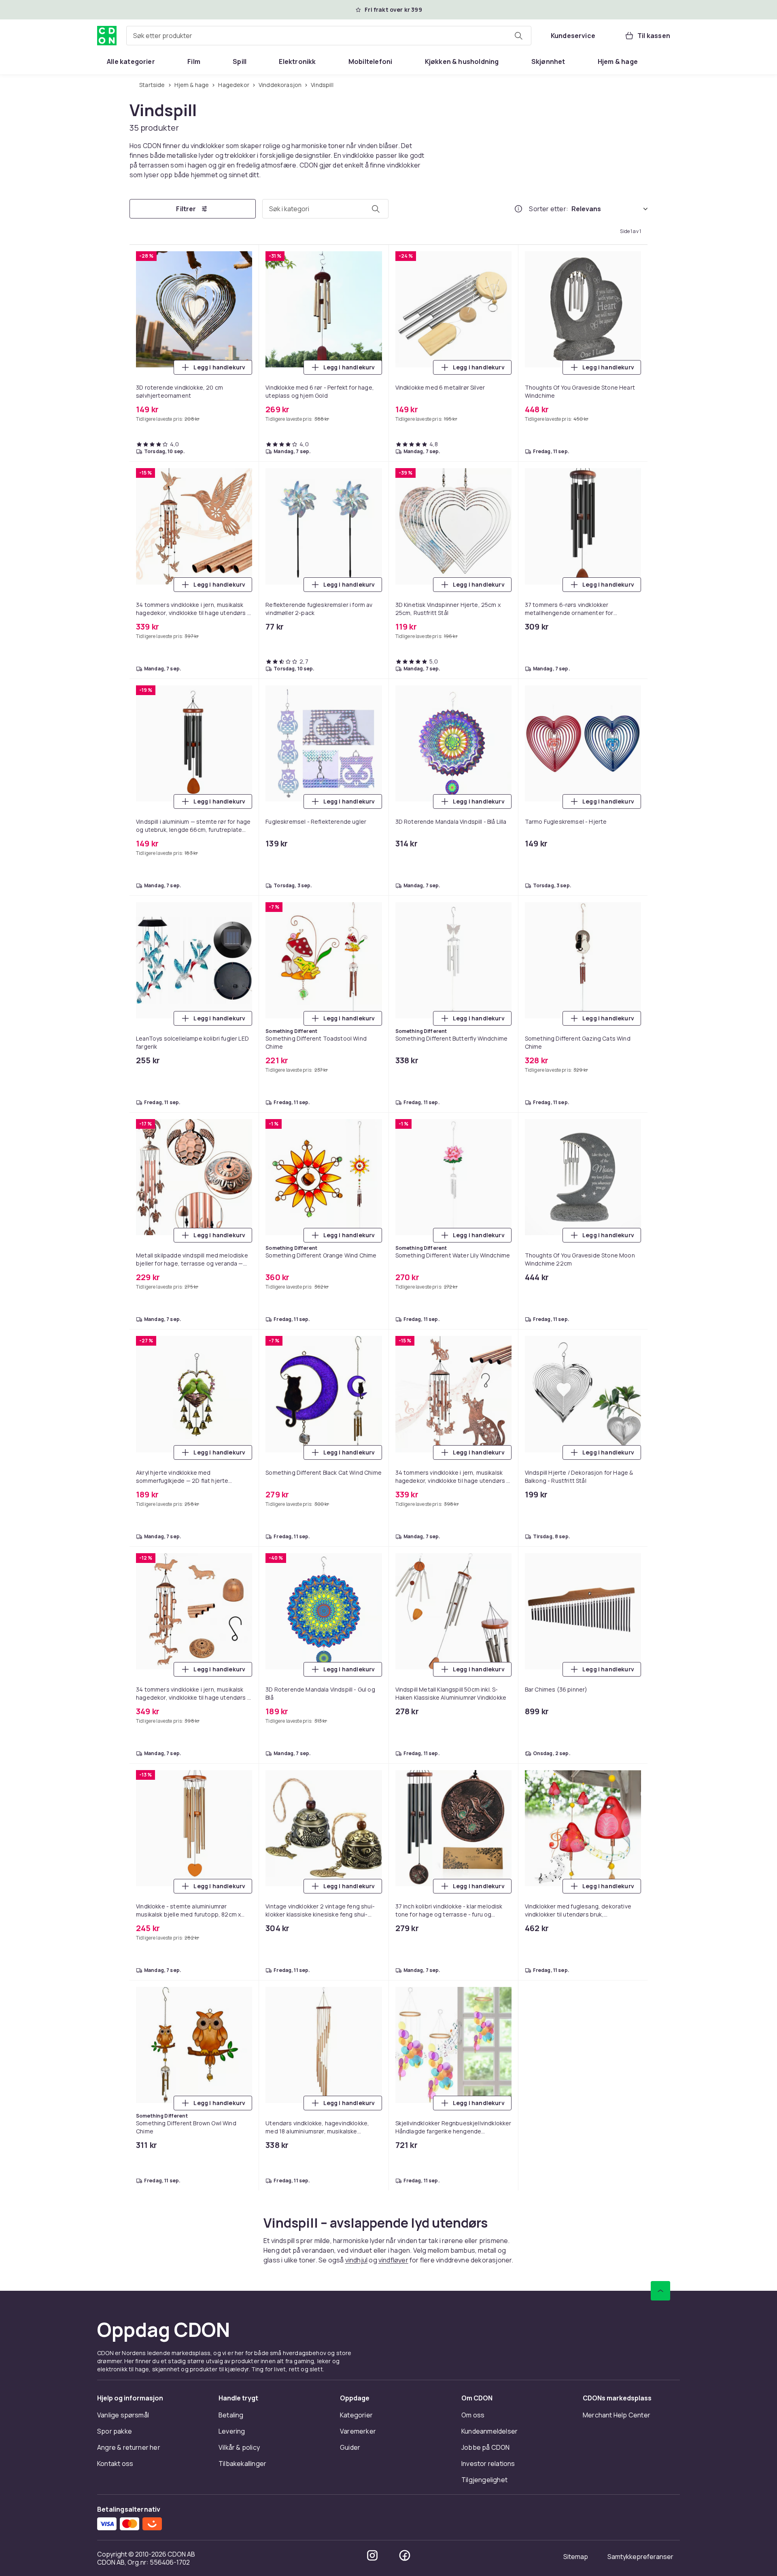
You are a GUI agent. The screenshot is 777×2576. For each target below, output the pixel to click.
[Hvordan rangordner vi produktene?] (518, 209)
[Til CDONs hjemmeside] (107, 36)
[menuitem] (131, 61)
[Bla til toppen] (660, 2502)
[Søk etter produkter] (518, 36)
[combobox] (329, 36)
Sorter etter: (549, 209)
